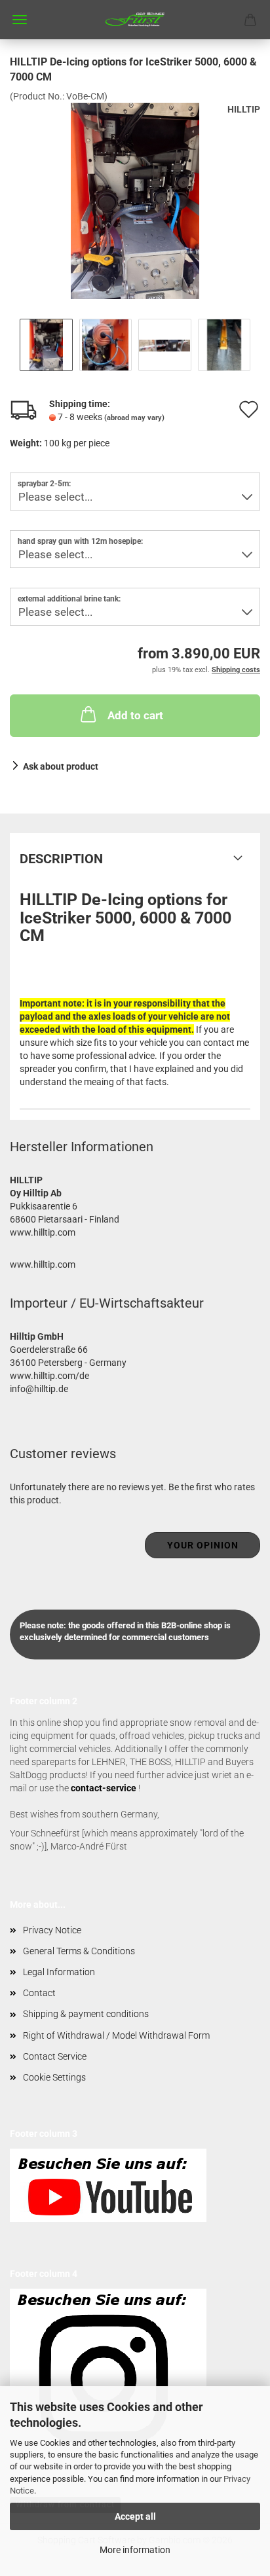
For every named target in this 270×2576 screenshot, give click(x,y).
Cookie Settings (54, 2077)
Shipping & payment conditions (86, 2014)
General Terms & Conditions (79, 1951)
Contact (39, 1993)
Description (61, 859)
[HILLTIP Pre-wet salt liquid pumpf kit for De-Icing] (135, 200)
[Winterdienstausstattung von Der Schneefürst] (135, 20)
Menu (20, 20)
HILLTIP (244, 109)
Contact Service (55, 2056)
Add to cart (135, 715)
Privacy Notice (52, 1930)
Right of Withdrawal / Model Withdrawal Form (116, 2035)
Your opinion (203, 1545)
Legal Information (59, 1972)
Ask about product (61, 766)
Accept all (135, 2516)
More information (135, 2550)
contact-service (104, 1788)
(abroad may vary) (134, 418)
